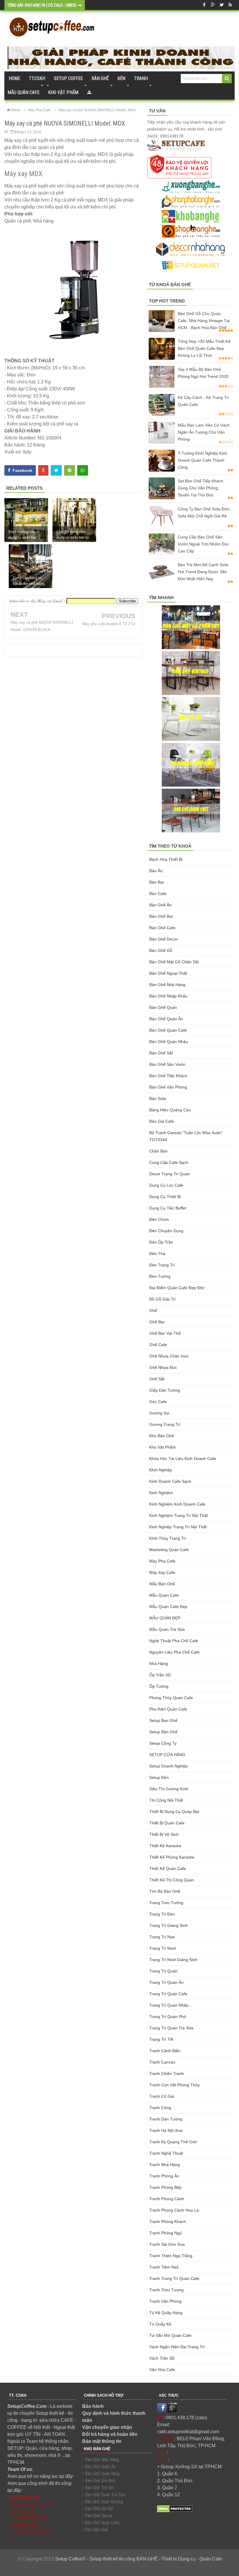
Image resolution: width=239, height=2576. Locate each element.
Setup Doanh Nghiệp (168, 1766)
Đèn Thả (157, 1254)
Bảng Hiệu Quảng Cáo (170, 1110)
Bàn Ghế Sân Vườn (167, 1064)
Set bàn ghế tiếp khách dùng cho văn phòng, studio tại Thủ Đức (201, 488)
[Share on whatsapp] (83, 470)
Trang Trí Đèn (162, 1914)
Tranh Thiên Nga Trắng (171, 2256)
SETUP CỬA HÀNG (167, 1755)
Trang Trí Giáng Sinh (168, 1925)
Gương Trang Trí (165, 1424)
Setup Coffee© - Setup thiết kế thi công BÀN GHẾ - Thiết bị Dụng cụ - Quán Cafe (138, 2559)
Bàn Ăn (156, 871)
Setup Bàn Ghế (163, 1732)
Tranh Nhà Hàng (165, 2165)
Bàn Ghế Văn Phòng (168, 1087)
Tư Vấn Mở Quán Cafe (170, 2335)
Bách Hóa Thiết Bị (166, 859)
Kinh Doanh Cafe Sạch (170, 1481)
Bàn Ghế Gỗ (161, 950)
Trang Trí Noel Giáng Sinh (173, 1960)
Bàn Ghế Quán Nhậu (169, 1042)
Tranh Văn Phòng (165, 2301)
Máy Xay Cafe (162, 1572)
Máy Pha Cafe (162, 1561)
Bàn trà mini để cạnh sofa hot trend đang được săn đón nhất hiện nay (203, 572)
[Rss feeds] (230, 5)
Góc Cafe (158, 1402)
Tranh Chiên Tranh (167, 2073)
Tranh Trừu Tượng (166, 2290)
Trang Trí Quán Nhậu (169, 2005)
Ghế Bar (157, 1322)
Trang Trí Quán (163, 1971)
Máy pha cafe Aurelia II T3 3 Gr (109, 624)
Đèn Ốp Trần (161, 1242)
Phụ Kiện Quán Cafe (168, 1709)
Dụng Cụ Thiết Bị (165, 1197)
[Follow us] (222, 5)
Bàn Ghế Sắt (161, 1053)
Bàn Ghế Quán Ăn (166, 1019)
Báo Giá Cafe (162, 1121)
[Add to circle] (213, 5)
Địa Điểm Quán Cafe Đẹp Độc (177, 1288)
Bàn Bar (157, 882)
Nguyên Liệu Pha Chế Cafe (174, 1652)
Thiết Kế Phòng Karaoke (172, 1857)
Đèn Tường (160, 1276)
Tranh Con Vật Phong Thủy (174, 2085)
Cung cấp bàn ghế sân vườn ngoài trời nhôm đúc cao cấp (203, 544)
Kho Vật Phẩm (162, 1447)
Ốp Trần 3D (160, 1675)
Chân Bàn (158, 1151)
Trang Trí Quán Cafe (168, 1994)
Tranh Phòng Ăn (164, 2176)
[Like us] (204, 5)
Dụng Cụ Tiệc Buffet (168, 1208)
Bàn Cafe (158, 894)
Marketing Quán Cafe (169, 1550)
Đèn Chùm (159, 1219)
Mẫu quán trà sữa (167, 1629)
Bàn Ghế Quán (163, 1007)
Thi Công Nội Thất (166, 1800)
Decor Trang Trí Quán (169, 1174)
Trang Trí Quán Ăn (166, 1982)
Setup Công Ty (163, 1743)
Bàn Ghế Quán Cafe (168, 1030)
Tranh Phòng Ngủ (166, 2233)
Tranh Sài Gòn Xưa (167, 2244)
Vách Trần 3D (162, 2358)
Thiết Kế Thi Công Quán (172, 1880)
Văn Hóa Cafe (162, 2370)
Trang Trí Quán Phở (168, 2017)
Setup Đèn (159, 1777)
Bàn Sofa (158, 1098)
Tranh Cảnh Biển (165, 2051)
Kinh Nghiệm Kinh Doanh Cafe (177, 1504)
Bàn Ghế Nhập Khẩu (168, 996)
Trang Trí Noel (162, 1948)
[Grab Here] (89, 93)
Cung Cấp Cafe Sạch (169, 1162)
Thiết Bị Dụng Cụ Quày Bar (174, 1812)
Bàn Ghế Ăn (160, 905)
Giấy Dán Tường (165, 1390)
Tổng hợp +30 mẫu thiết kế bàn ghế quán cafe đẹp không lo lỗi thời (204, 348)
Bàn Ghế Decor (164, 939)
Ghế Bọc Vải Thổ (165, 1333)
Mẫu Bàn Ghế (162, 1584)
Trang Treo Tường (166, 1903)
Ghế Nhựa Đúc (163, 1367)
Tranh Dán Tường (166, 2119)
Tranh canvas (162, 2062)
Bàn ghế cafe (162, 928)
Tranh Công (160, 2108)
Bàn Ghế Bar (161, 916)
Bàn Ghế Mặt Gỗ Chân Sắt (174, 962)
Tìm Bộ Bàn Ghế (165, 1891)
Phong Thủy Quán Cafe (171, 1698)
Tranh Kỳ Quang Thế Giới (173, 2142)
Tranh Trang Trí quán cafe (174, 2278)
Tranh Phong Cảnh (167, 2199)
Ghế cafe (158, 1345)
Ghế (153, 1310)
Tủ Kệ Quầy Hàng (166, 2313)
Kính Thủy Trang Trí (168, 1538)
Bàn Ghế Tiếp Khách (168, 1076)
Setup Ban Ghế (163, 1720)
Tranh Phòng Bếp (165, 2187)
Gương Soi (159, 1413)
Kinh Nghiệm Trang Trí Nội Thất (179, 1515)
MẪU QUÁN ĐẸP (165, 1618)
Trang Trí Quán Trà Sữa (171, 2028)
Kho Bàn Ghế (162, 1436)
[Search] (227, 79)
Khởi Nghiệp (161, 1470)
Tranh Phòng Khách (168, 2222)
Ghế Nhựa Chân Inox (169, 1356)
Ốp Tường (159, 1686)
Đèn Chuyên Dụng (166, 1231)
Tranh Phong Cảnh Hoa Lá (174, 2210)
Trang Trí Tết (161, 2039)
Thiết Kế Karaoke (165, 1846)
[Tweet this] (56, 470)
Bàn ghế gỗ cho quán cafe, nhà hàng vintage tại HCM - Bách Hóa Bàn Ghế (204, 321)
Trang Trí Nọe (162, 1937)
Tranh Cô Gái (162, 2096)
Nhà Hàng (159, 1664)
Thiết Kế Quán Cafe (168, 1868)
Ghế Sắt (157, 1379)
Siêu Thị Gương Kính (169, 1789)
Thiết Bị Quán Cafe (167, 1823)
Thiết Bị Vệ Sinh (164, 1834)
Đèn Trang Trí (162, 1265)
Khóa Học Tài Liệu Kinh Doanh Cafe (183, 1459)
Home (14, 78)
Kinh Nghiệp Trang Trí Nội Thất (178, 1527)
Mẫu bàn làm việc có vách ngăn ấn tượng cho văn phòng (204, 432)
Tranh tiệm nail (164, 2267)
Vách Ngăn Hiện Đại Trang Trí (177, 2347)
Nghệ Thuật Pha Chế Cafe (174, 1641)
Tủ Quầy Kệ (160, 2324)
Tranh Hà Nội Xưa (166, 2130)
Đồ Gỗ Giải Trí (162, 1299)
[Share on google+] (43, 470)
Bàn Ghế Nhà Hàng (167, 985)
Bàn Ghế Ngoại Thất (168, 973)
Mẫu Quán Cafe (164, 1595)
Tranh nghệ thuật (166, 2153)
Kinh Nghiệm (161, 1493)
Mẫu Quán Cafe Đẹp (168, 1607)
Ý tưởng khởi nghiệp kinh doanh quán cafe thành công (203, 460)
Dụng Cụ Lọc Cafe (166, 1185)
